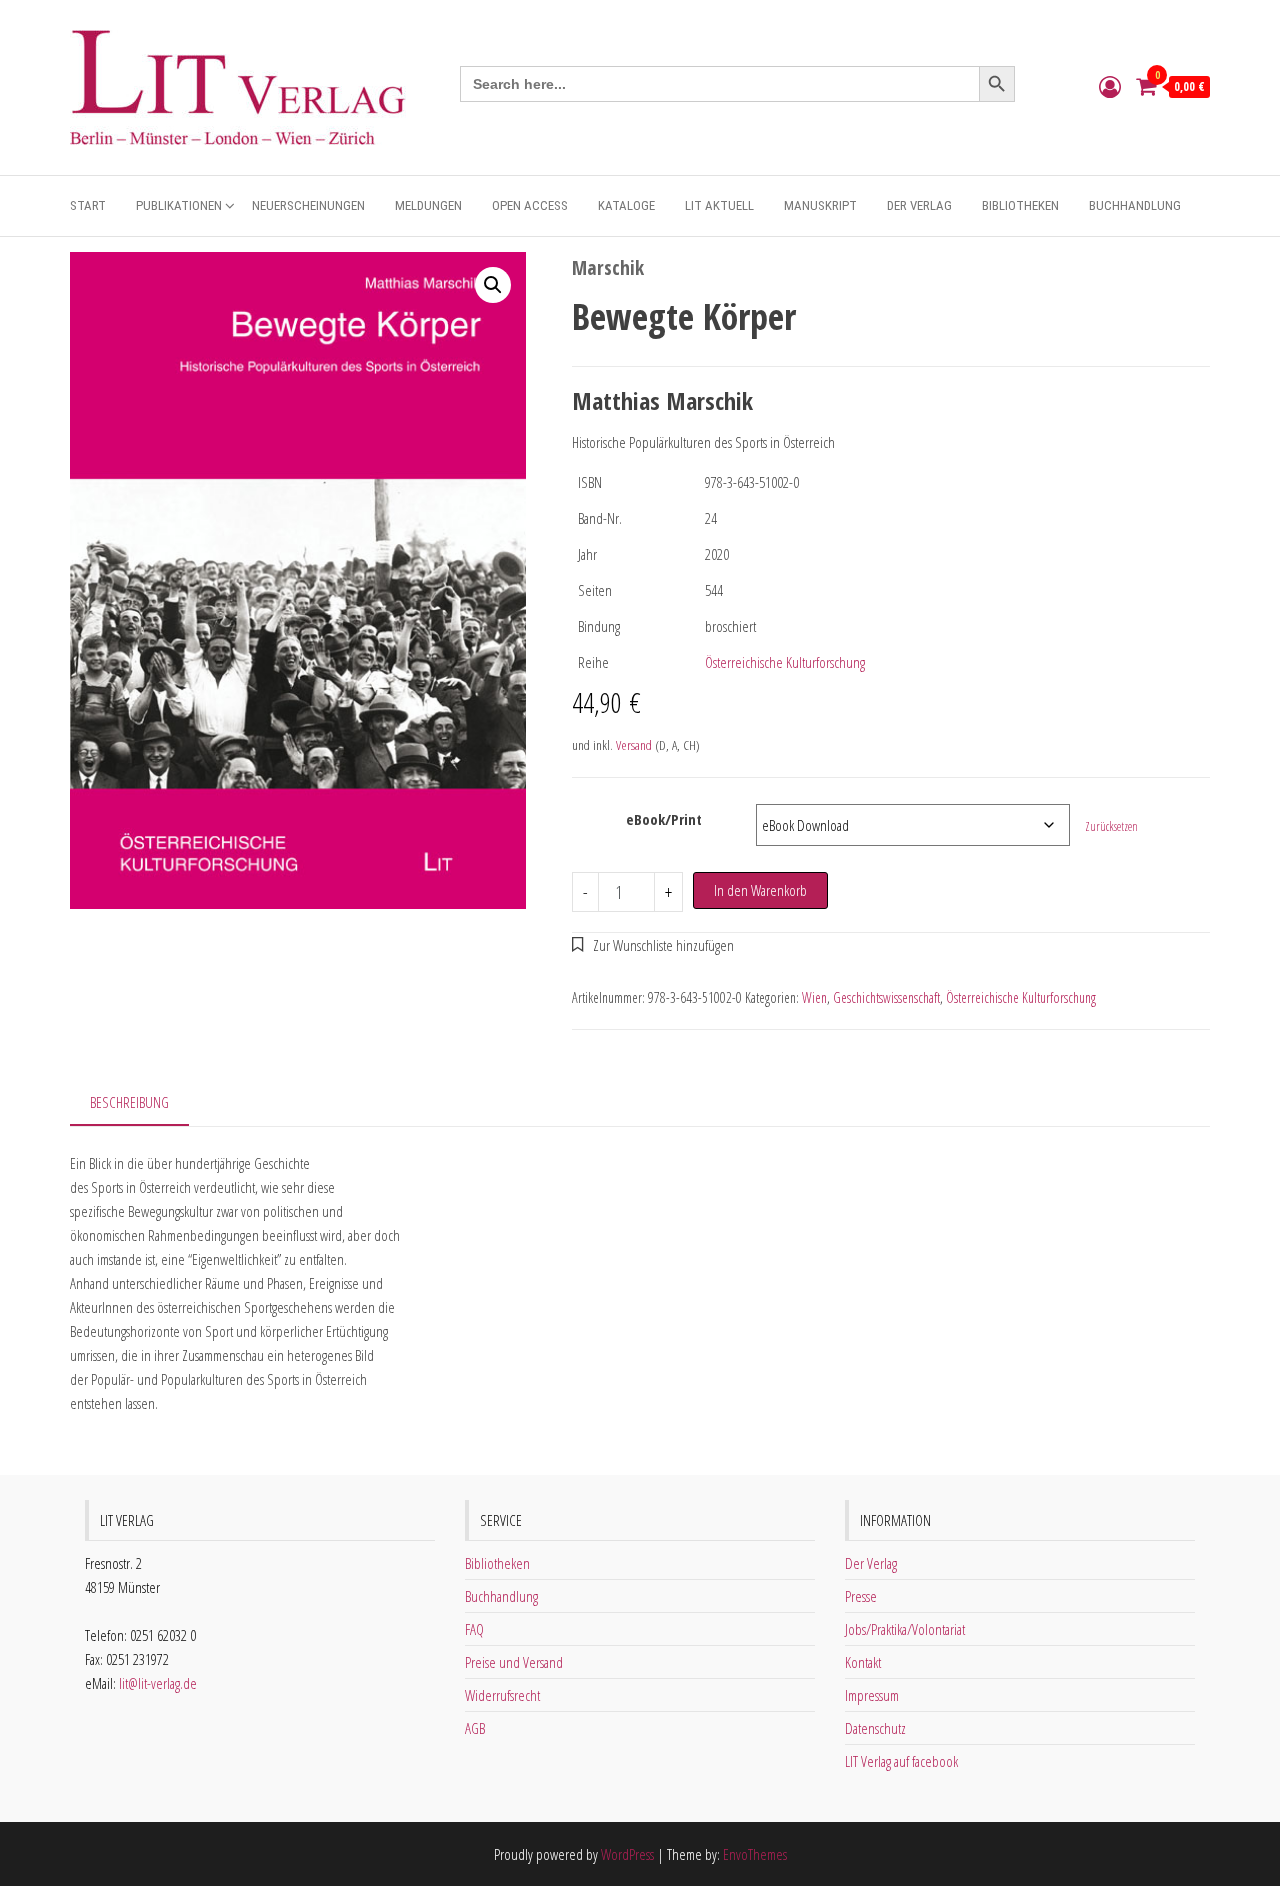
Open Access (530, 205)
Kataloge (626, 205)
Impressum (872, 1695)
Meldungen (428, 205)
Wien (814, 997)
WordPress (627, 1854)
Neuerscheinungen (308, 205)
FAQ (474, 1629)
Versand (634, 745)
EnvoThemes (755, 1854)
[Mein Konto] (1110, 86)
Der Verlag (919, 205)
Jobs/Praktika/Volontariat (905, 1629)
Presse (861, 1596)
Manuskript (820, 205)
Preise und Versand (514, 1662)
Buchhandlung (1135, 205)
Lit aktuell (719, 205)
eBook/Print (664, 819)
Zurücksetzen (1111, 826)
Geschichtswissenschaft (886, 997)
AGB (475, 1728)
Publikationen (179, 205)
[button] (493, 285)
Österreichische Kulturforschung (785, 662)
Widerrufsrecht (502, 1695)
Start (88, 205)
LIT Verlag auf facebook (901, 1761)
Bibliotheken (1020, 205)
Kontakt (863, 1662)
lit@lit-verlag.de (158, 1683)
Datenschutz (875, 1728)
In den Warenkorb (760, 890)
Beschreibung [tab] (129, 1102)
